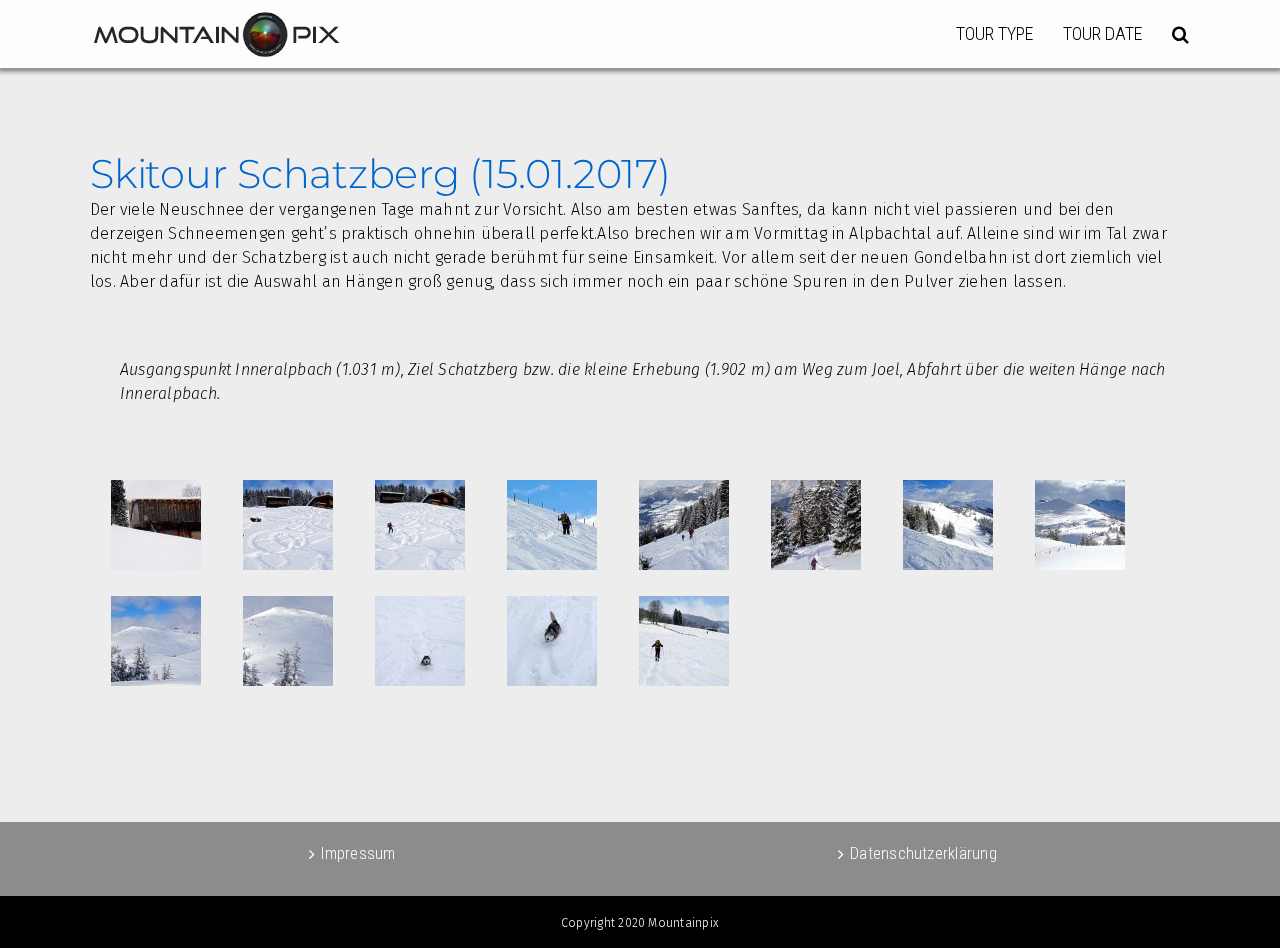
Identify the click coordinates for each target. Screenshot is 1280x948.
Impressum (358, 853)
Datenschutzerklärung (923, 853)
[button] (1180, 34)
